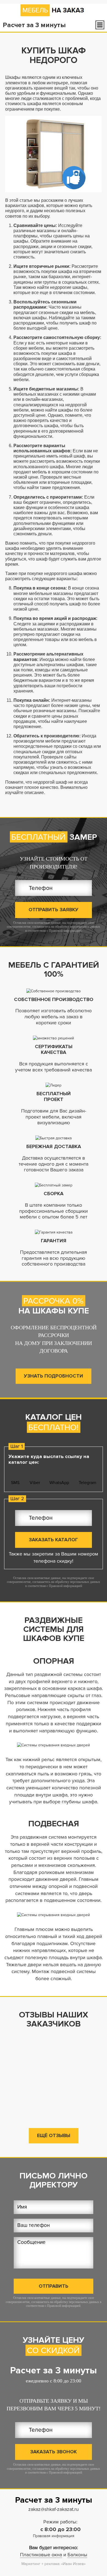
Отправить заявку (54, 910)
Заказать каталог (53, 1540)
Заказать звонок (54, 2452)
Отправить (54, 2286)
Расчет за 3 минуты (54, 2371)
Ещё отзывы (54, 2135)
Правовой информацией (65, 931)
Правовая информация (54, 2536)
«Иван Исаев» (73, 2564)
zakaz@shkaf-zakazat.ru (54, 2509)
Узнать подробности (54, 1376)
